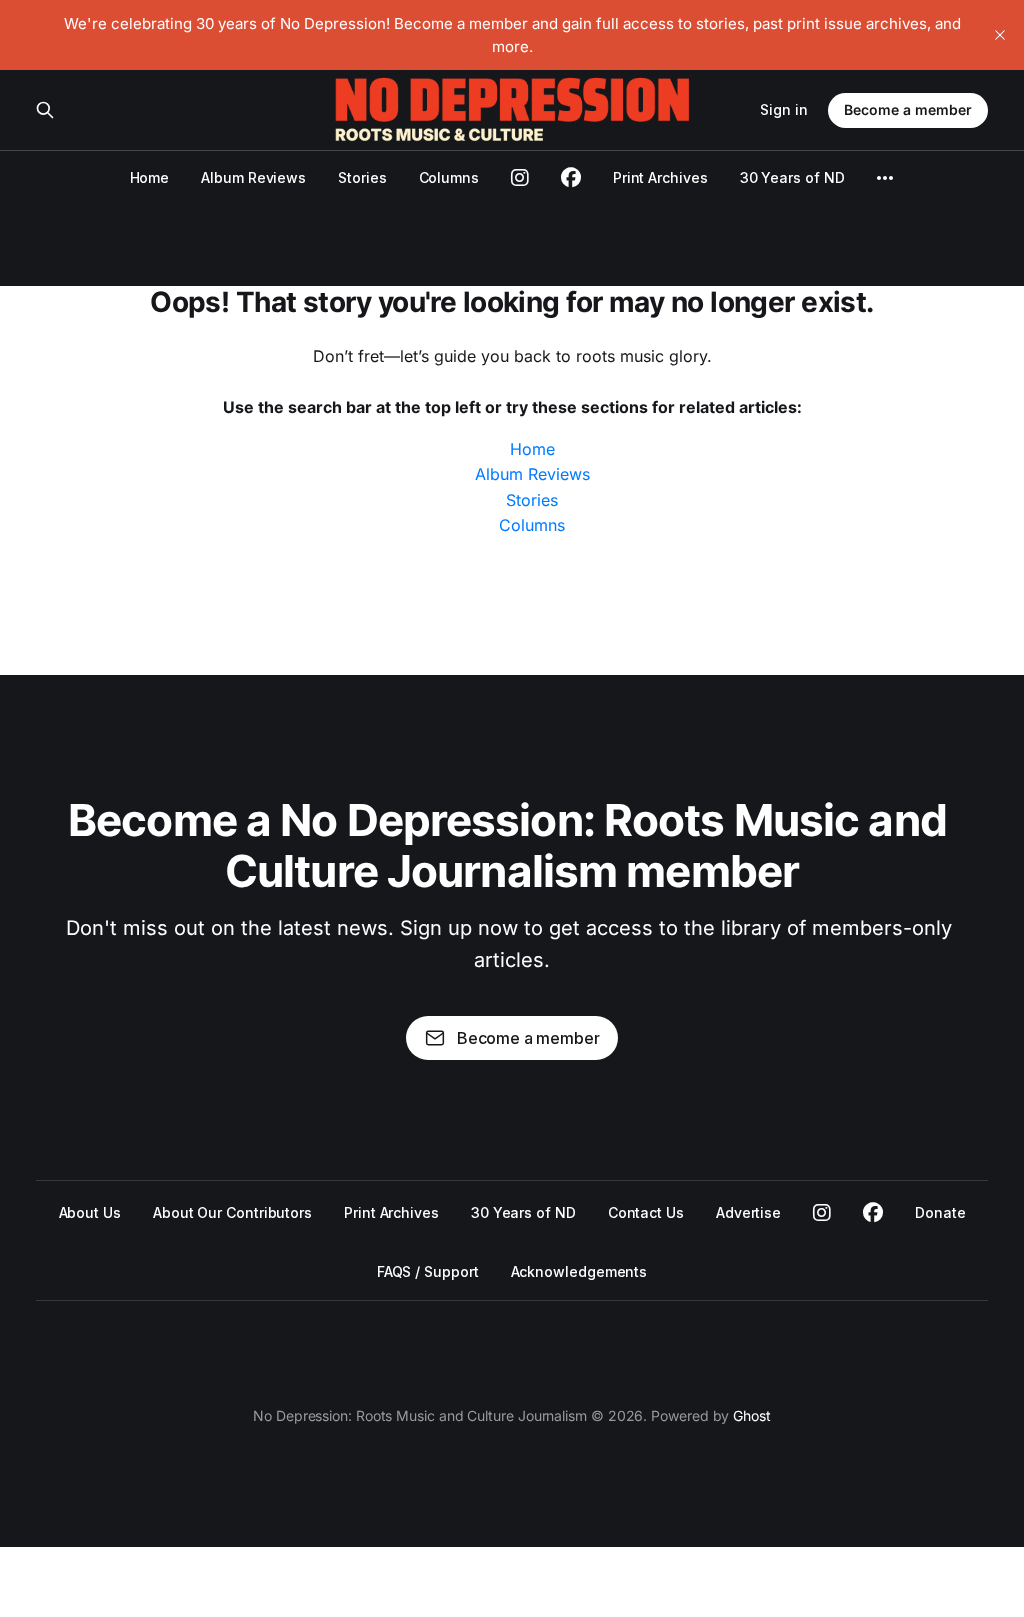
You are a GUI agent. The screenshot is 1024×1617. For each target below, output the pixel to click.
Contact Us (646, 1212)
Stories (362, 177)
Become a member (908, 109)
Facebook (873, 1213)
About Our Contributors (232, 1212)
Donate (940, 1212)
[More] (885, 178)
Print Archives (660, 177)
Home (150, 177)
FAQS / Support (428, 1271)
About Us (90, 1212)
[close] (1000, 35)
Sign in (784, 109)
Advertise (748, 1212)
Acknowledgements (579, 1271)
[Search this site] (45, 110)
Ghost (752, 1415)
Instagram (822, 1213)
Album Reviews (253, 177)
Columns (449, 177)
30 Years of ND (792, 177)
